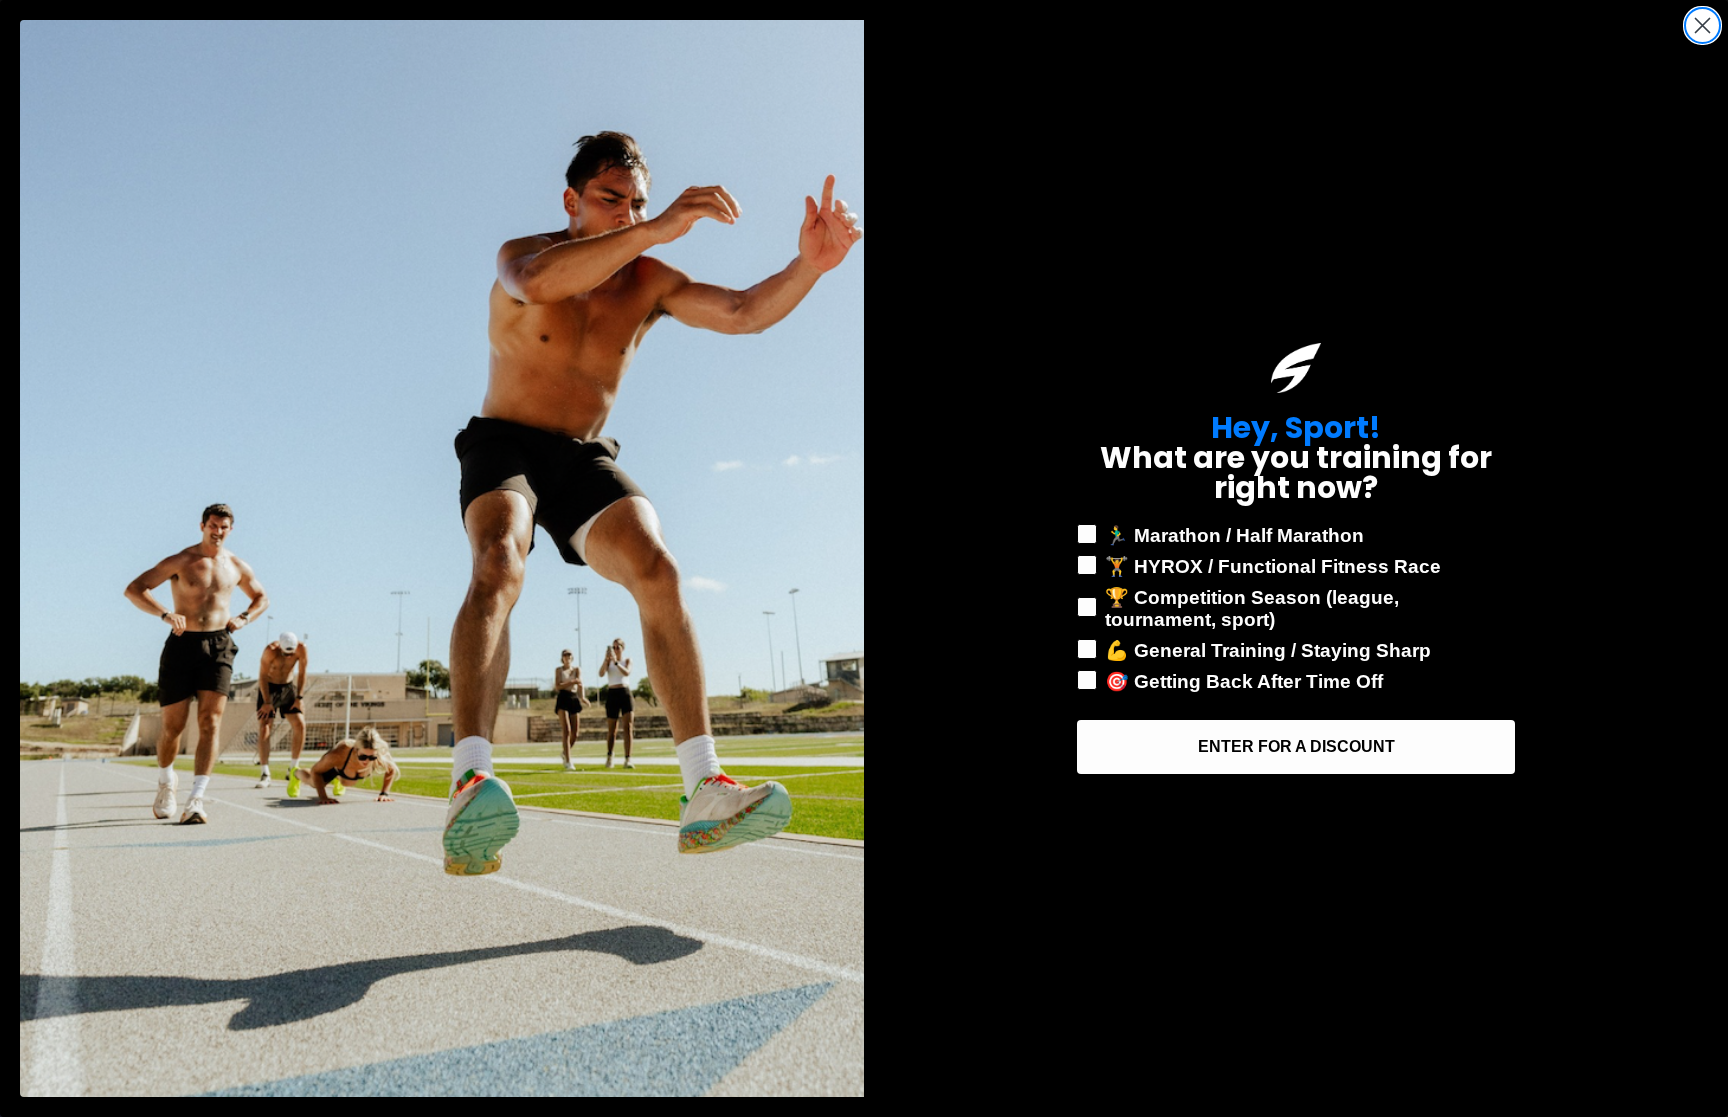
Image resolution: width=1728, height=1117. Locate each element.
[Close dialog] (1702, 25)
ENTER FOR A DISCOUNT (1296, 746)
